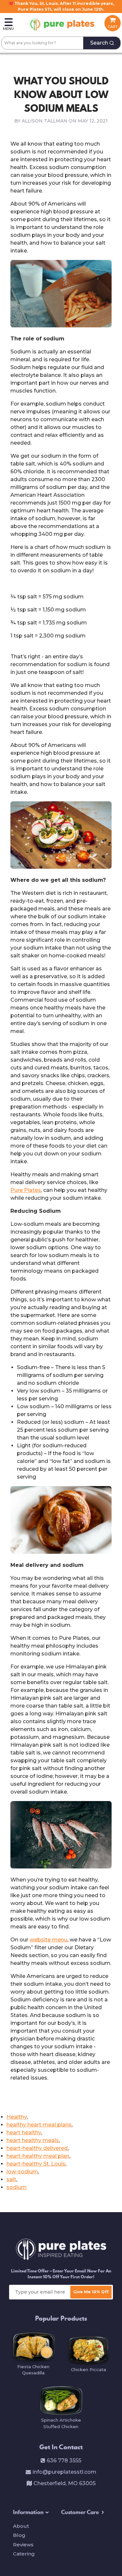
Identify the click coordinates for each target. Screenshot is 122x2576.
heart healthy (24, 2132)
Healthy (17, 2117)
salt (11, 2179)
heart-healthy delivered (37, 2148)
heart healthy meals (33, 2140)
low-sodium (22, 2172)
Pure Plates (26, 1190)
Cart (113, 27)
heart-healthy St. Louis (36, 2164)
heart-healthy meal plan (38, 2156)
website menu (48, 1940)
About (21, 2526)
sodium (17, 2187)
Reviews (23, 2545)
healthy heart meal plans (39, 2125)
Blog (19, 2535)
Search (99, 43)
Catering (24, 2554)
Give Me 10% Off (91, 2292)
